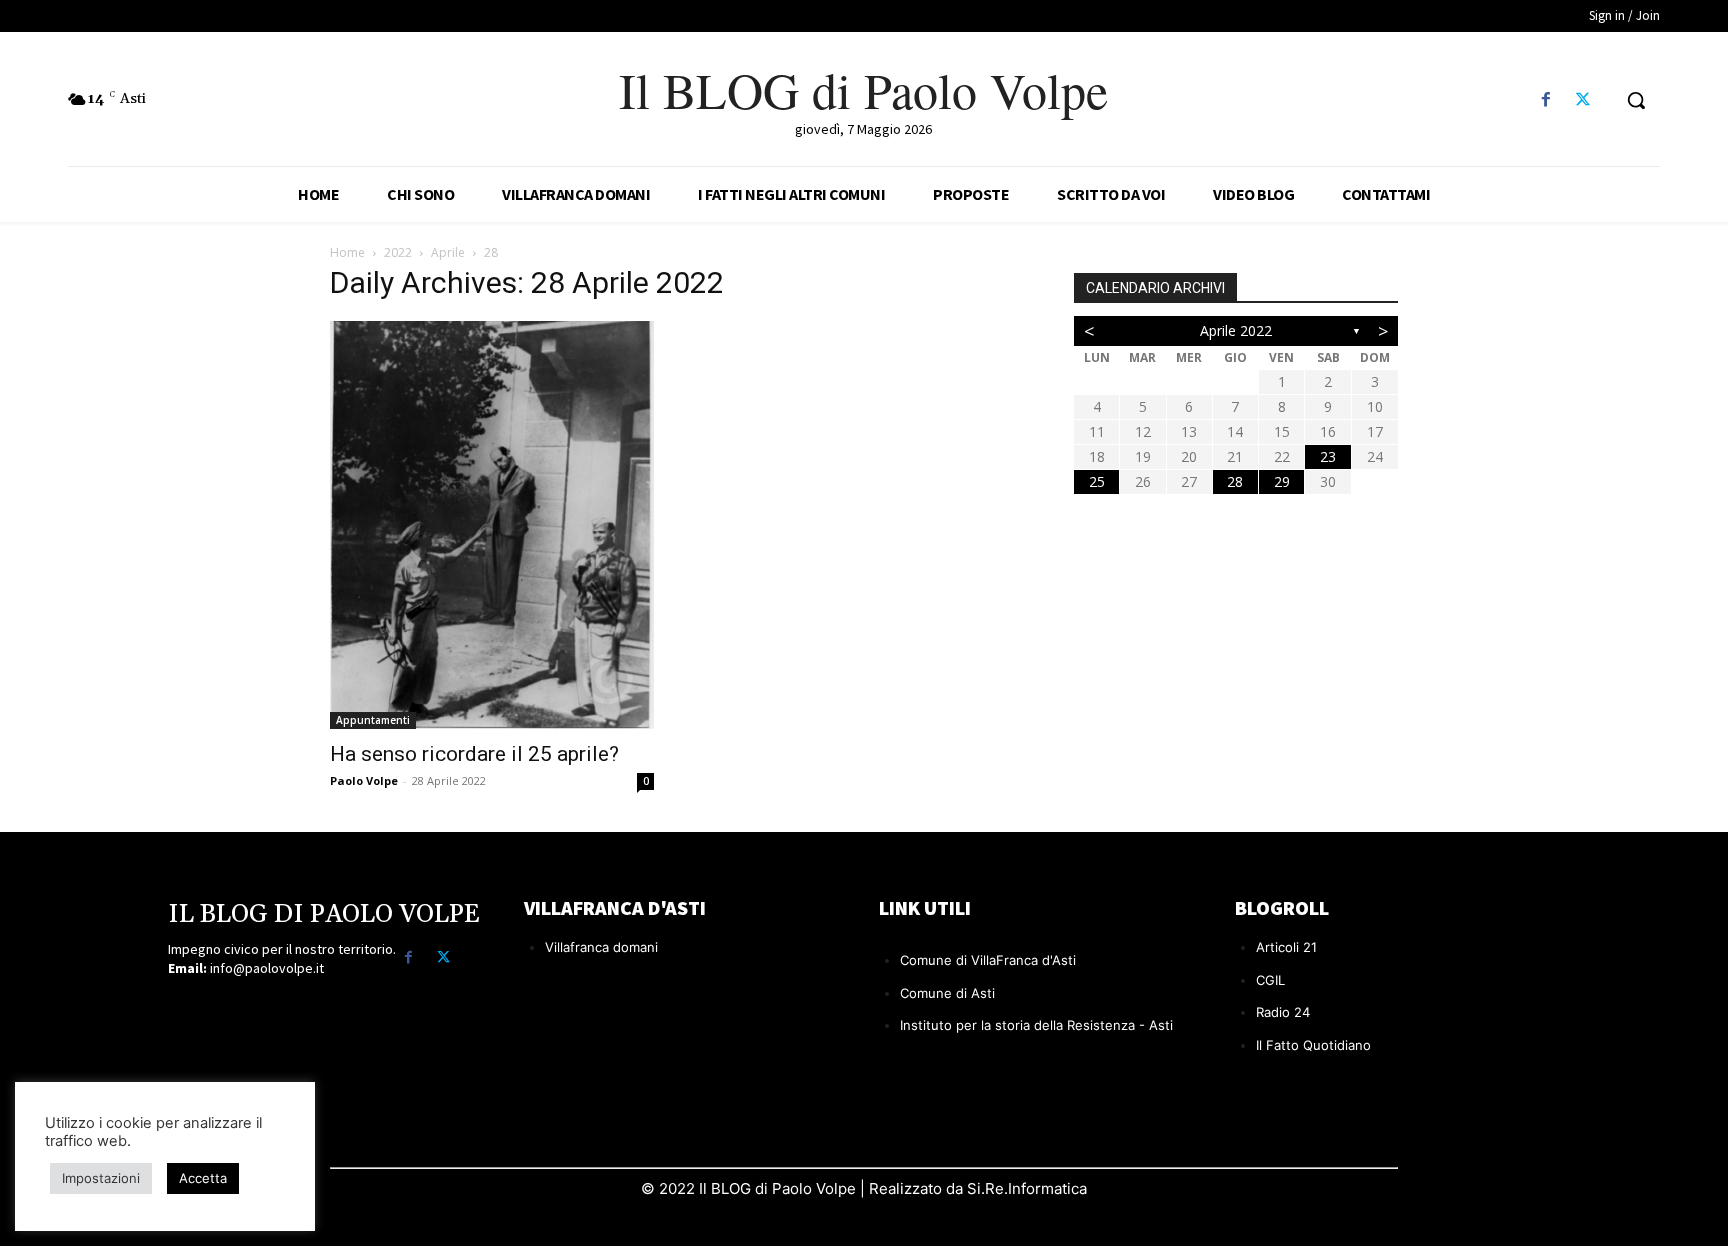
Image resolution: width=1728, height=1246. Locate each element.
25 (1097, 481)
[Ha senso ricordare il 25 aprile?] (492, 525)
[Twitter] (1583, 100)
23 (1328, 456)
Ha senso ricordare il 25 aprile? (474, 754)
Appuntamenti (373, 720)
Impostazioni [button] (101, 1178)
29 (1282, 481)
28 (1235, 481)
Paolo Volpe (364, 780)
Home (347, 252)
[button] (1636, 100)
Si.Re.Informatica (1025, 1188)
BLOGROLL (1282, 907)
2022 (398, 252)
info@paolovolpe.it (267, 968)
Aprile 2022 (1236, 330)
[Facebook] (1546, 100)
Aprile (448, 252)
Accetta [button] (203, 1178)
